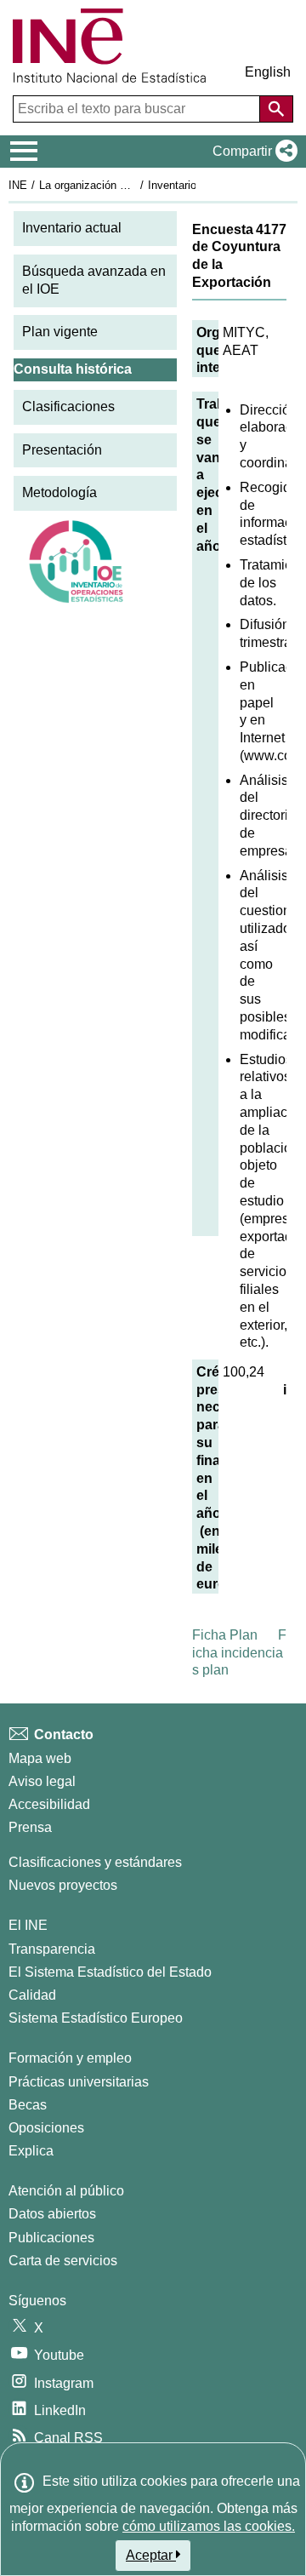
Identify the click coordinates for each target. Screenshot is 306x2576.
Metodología (59, 492)
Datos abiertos (52, 2214)
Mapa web (40, 1758)
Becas (28, 2105)
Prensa (30, 1827)
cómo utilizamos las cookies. (209, 2526)
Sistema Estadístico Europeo (96, 2018)
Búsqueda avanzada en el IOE (94, 280)
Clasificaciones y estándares (95, 1862)
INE (18, 185)
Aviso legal (42, 1781)
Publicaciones (51, 2238)
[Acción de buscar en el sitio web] (276, 109)
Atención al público (66, 2191)
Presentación (62, 450)
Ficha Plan (225, 1635)
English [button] (268, 72)
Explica (31, 2151)
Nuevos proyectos (63, 1885)
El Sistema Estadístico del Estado (110, 1972)
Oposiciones (46, 2128)
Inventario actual (72, 228)
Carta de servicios (63, 2261)
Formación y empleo (70, 2058)
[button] (252, 152)
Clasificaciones (68, 406)
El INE (28, 1925)
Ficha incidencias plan (239, 1653)
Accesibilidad (49, 1804)
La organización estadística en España (135, 185)
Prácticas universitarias (79, 2082)
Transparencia (52, 1949)
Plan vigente (60, 332)
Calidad (32, 1995)
